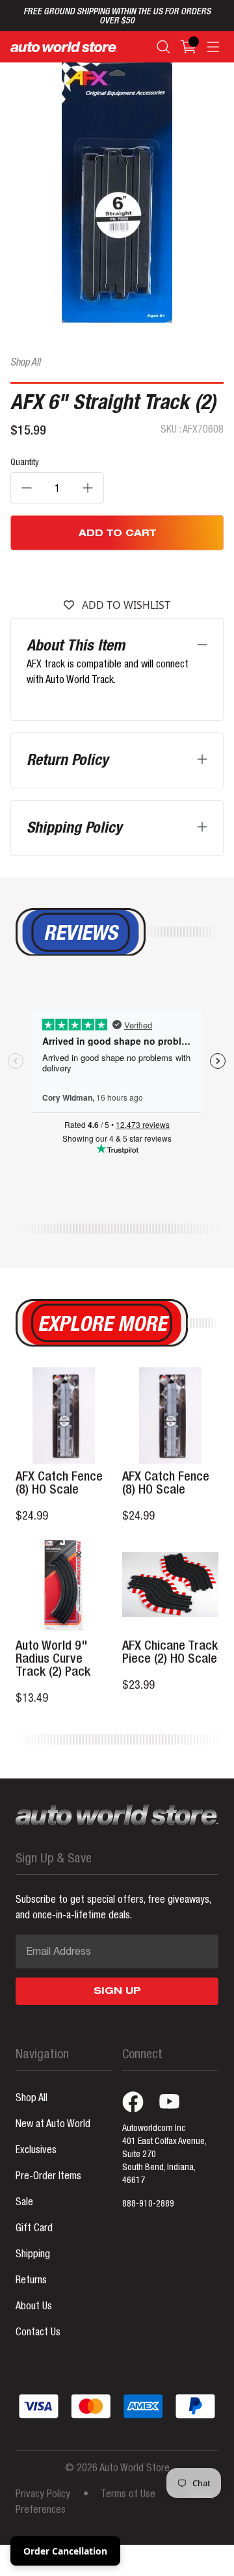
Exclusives (36, 2151)
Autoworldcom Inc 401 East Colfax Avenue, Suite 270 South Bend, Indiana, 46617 (164, 2155)
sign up (117, 1992)
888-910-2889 (148, 2205)
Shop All (25, 364)
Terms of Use (128, 2495)
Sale (24, 2203)
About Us (34, 2307)
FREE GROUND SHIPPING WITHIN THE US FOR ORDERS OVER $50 (117, 17)
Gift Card (34, 2229)
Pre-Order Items (48, 2177)
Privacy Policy (43, 2495)
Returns (31, 2281)
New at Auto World (53, 2125)
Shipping (33, 2255)
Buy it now (117, 572)
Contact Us (38, 2333)
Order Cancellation (65, 2551)
